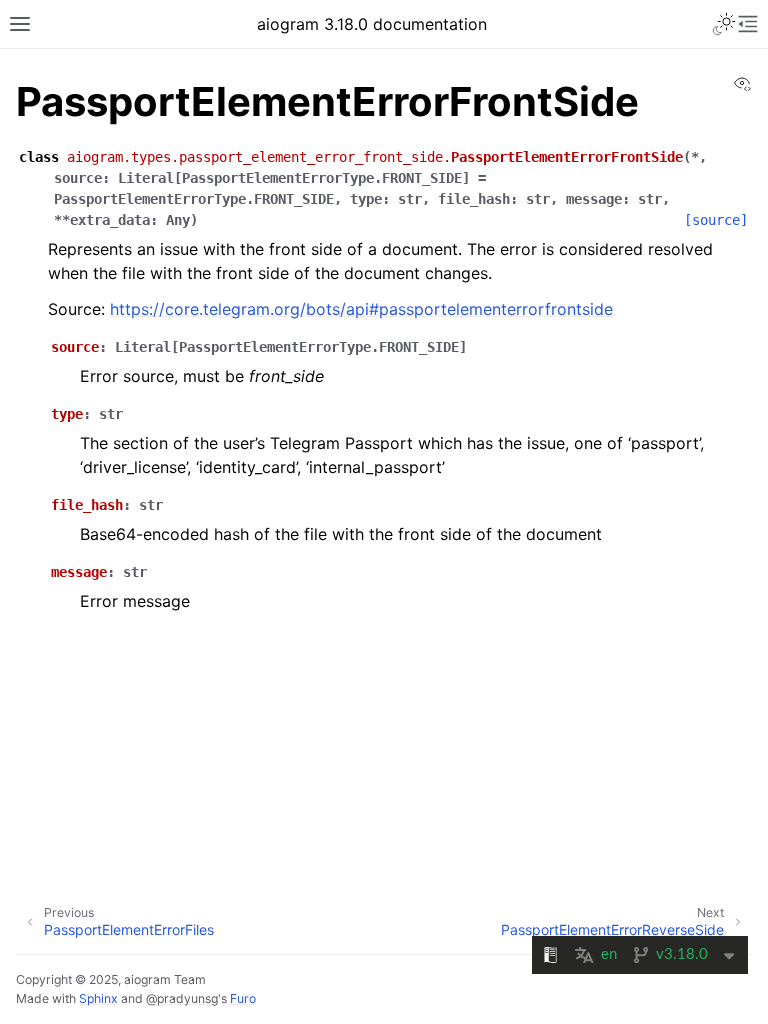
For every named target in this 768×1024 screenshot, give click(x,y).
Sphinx (98, 998)
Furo (243, 998)
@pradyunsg (182, 998)
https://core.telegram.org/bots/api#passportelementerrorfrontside (361, 309)
